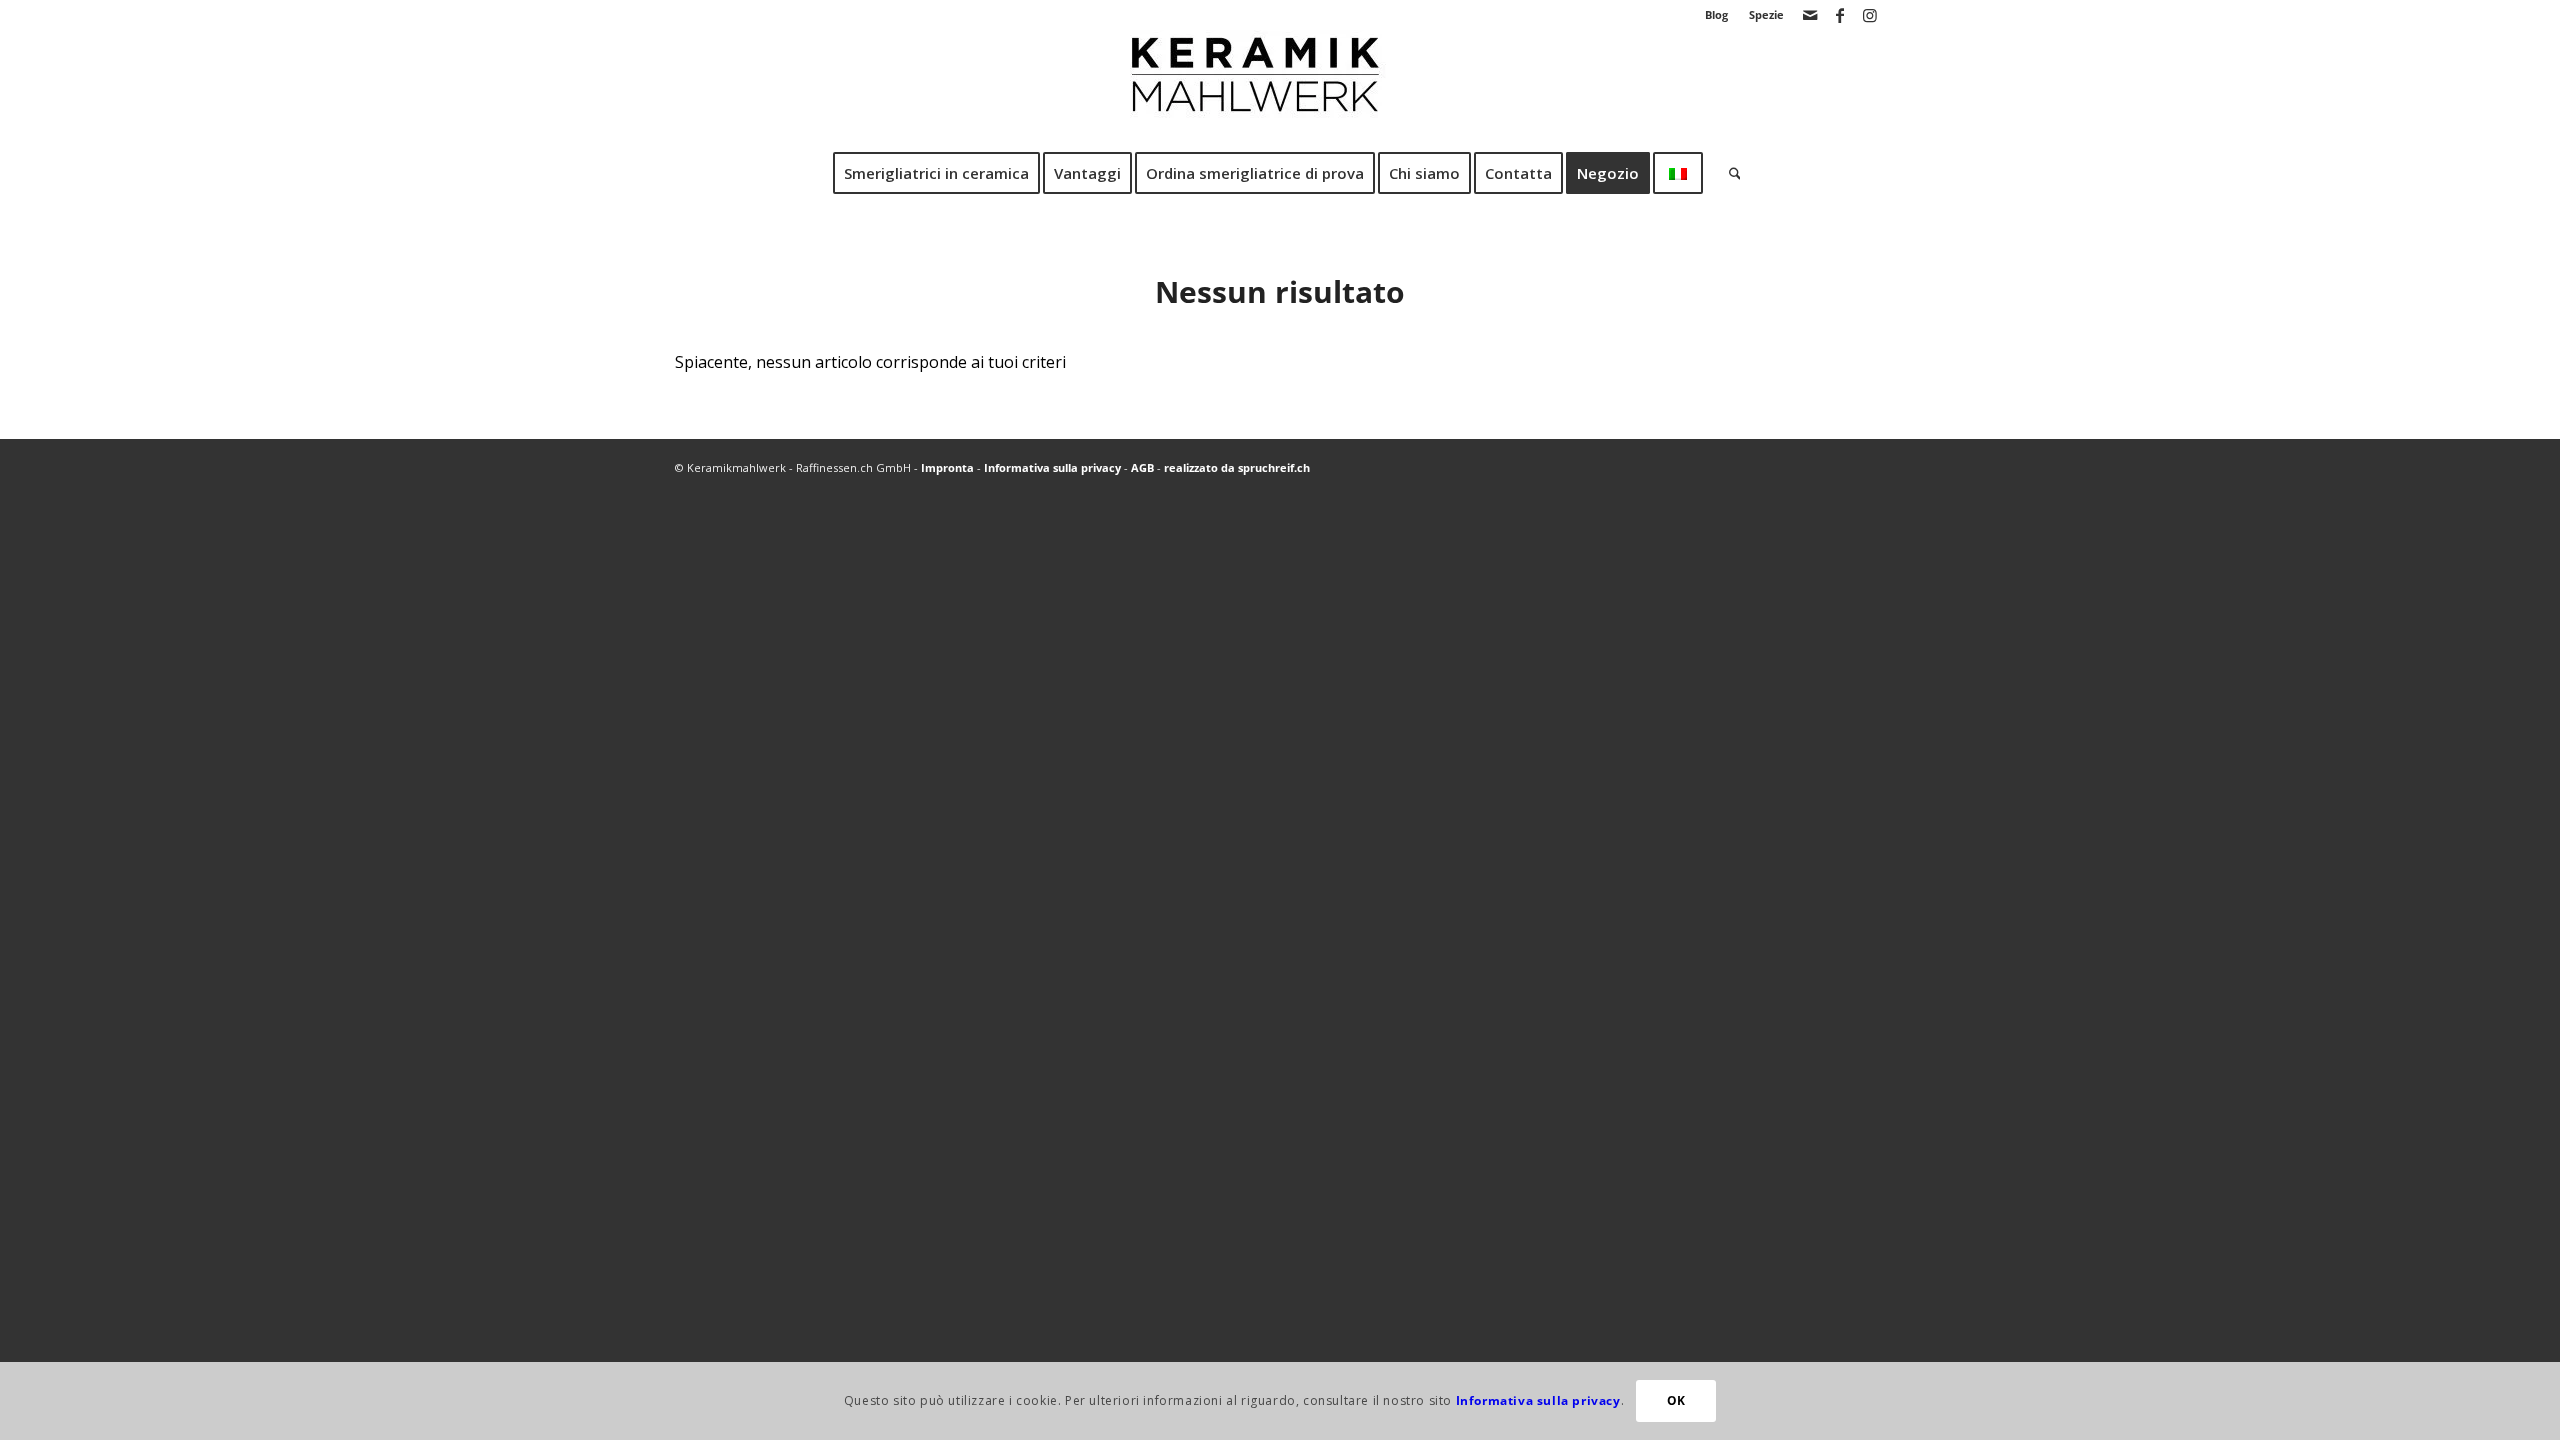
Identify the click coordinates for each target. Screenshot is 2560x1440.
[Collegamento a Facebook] (1839, 15)
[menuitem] (1717, 15)
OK (1676, 1400)
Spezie (1766, 14)
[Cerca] (1728, 173)
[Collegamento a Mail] (1809, 15)
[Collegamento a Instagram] (1870, 15)
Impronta (947, 467)
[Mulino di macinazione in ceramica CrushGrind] (1280, 89)
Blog (1716, 14)
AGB (1142, 467)
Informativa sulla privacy (1052, 467)
